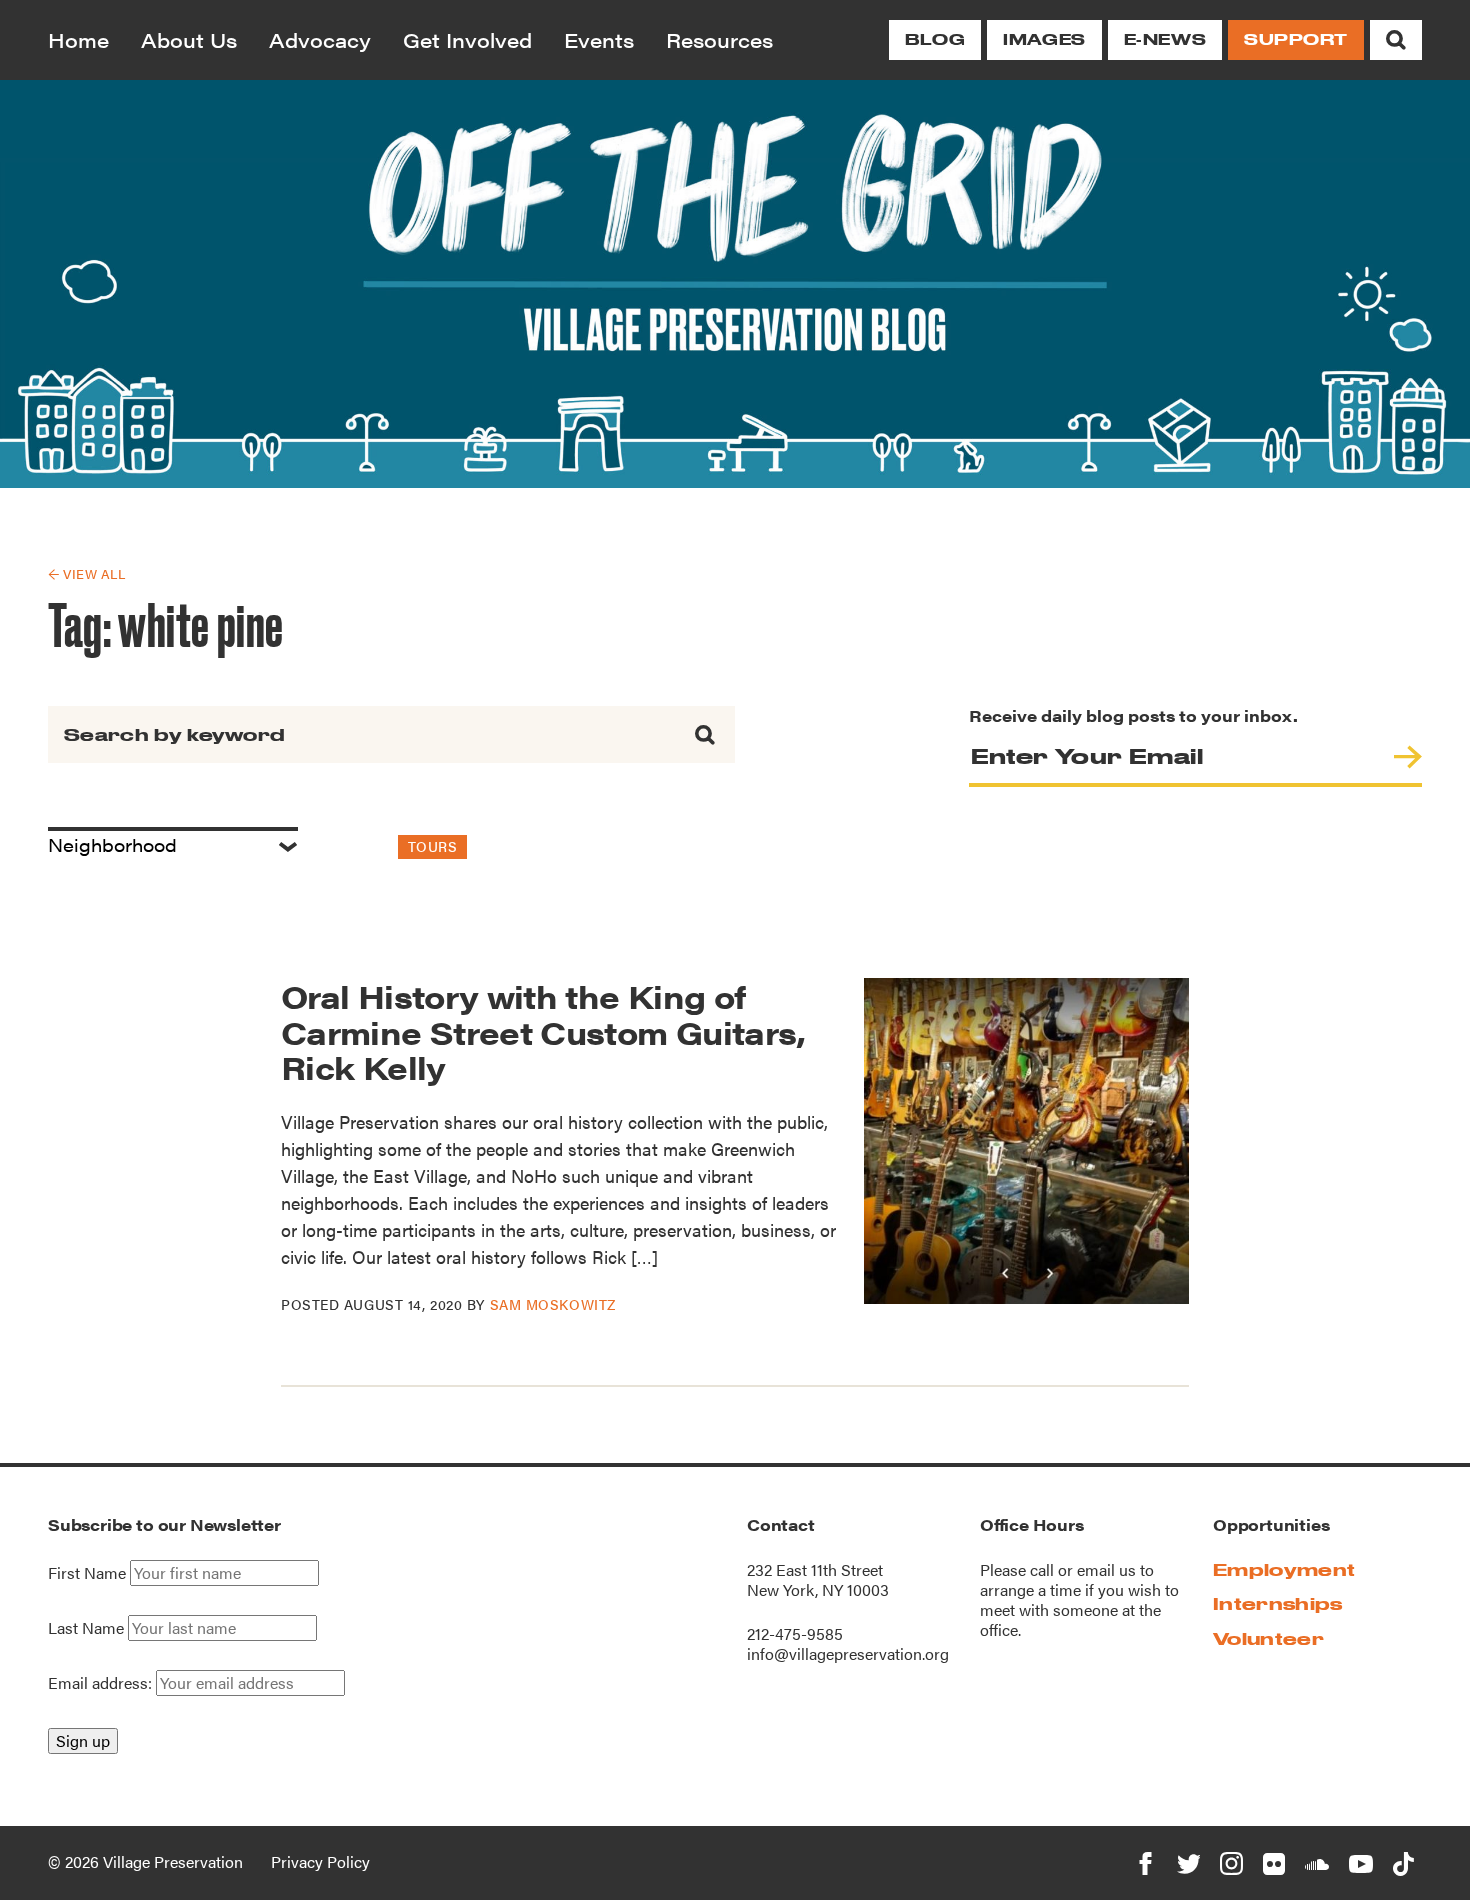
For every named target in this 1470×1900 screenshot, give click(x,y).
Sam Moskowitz (553, 1304)
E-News (1165, 39)
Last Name (86, 1628)
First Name (87, 1573)
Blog (935, 39)
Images (1044, 39)
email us (1106, 1569)
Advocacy (320, 39)
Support (1296, 39)
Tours (433, 846)
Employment (1284, 1569)
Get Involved (467, 39)
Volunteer (1268, 1638)
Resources (719, 39)
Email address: (102, 1682)
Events (599, 39)
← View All (86, 573)
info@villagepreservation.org (848, 1653)
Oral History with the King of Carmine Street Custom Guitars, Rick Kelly (543, 1030)
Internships (1278, 1603)
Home (78, 39)
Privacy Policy (320, 1861)
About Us (189, 39)
